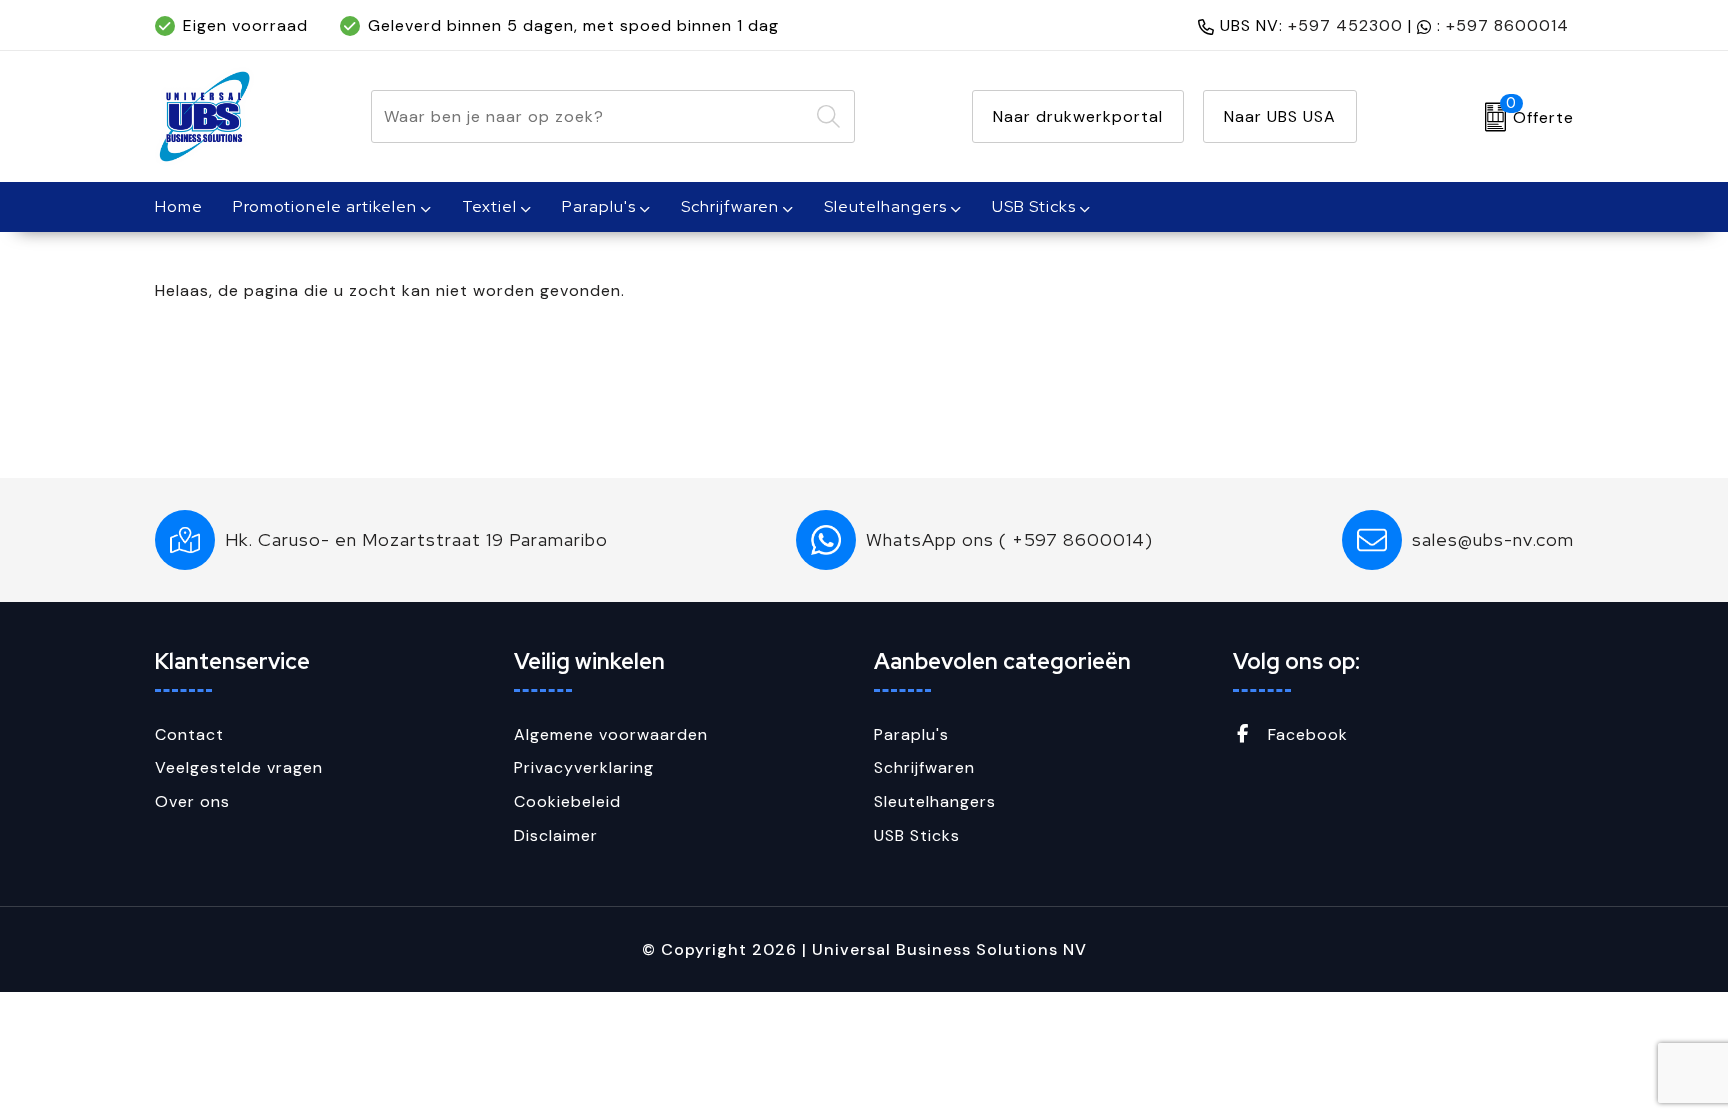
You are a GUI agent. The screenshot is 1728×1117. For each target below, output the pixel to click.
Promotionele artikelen (325, 206)
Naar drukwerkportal (1078, 116)
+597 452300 (1345, 25)
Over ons (192, 801)
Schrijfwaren (730, 206)
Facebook (1305, 734)
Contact (189, 734)
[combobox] (590, 116)
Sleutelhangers (885, 206)
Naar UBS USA (1280, 116)
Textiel (489, 206)
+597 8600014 (1507, 25)
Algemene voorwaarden (611, 734)
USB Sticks (1034, 206)
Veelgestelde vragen (239, 767)
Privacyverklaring (584, 767)
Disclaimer (556, 835)
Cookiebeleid (567, 801)
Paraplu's (599, 206)
